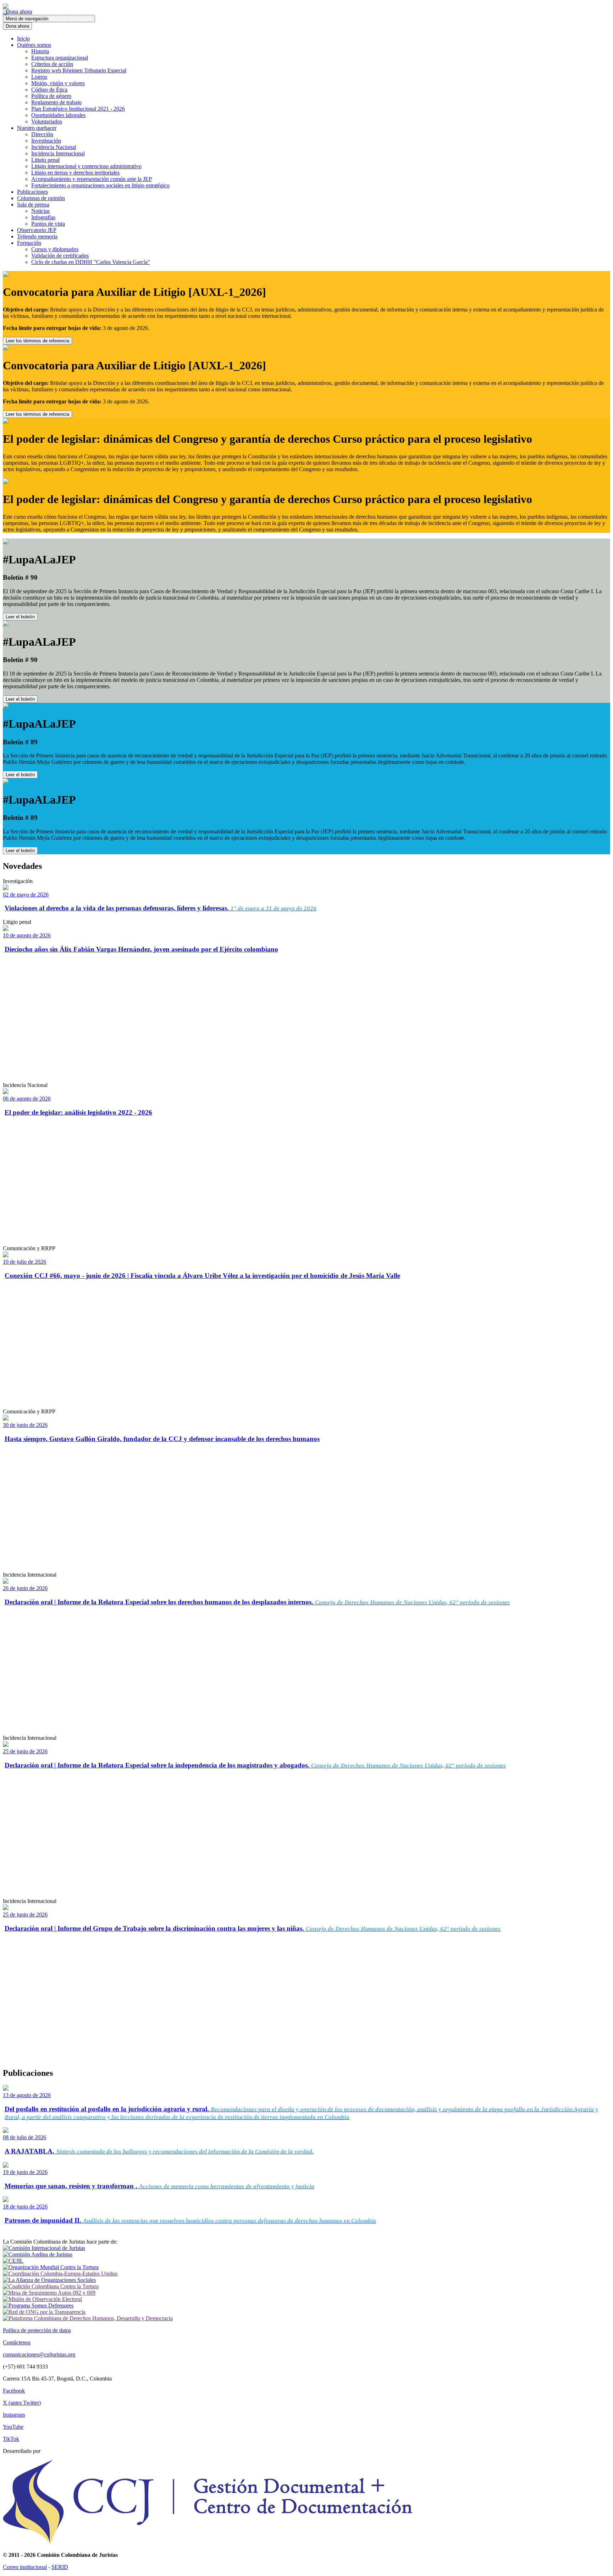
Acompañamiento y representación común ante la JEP (92, 179)
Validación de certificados (60, 256)
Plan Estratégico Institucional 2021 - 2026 (78, 109)
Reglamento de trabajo (56, 102)
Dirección (42, 134)
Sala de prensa (33, 205)
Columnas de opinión (41, 198)
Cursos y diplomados (55, 249)
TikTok (11, 2439)
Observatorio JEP (37, 230)
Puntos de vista (48, 224)
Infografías (43, 217)
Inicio (23, 38)
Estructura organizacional (60, 58)
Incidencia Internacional (58, 153)
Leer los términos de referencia (37, 341)
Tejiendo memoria (37, 236)
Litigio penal (45, 160)
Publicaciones (32, 192)
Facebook (14, 2391)
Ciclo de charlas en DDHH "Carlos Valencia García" (91, 262)
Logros (39, 77)
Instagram (14, 2415)
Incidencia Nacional (54, 147)
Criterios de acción (52, 64)
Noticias (40, 211)
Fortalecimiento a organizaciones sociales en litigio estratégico (100, 185)
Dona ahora (17, 12)
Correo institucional (25, 2567)
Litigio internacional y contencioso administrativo (86, 166)
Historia (40, 51)
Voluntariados (47, 122)
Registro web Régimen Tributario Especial (79, 70)
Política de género (51, 96)
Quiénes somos (34, 45)
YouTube (13, 2427)
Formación (29, 243)
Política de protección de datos (37, 2330)
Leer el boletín (20, 617)
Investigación (46, 141)
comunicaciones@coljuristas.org (39, 2354)
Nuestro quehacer (37, 128)
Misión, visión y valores (58, 83)
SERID (60, 2567)
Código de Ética (49, 90)
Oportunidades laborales (58, 115)
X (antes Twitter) (22, 2403)
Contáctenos (17, 2342)
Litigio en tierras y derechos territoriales (75, 173)
